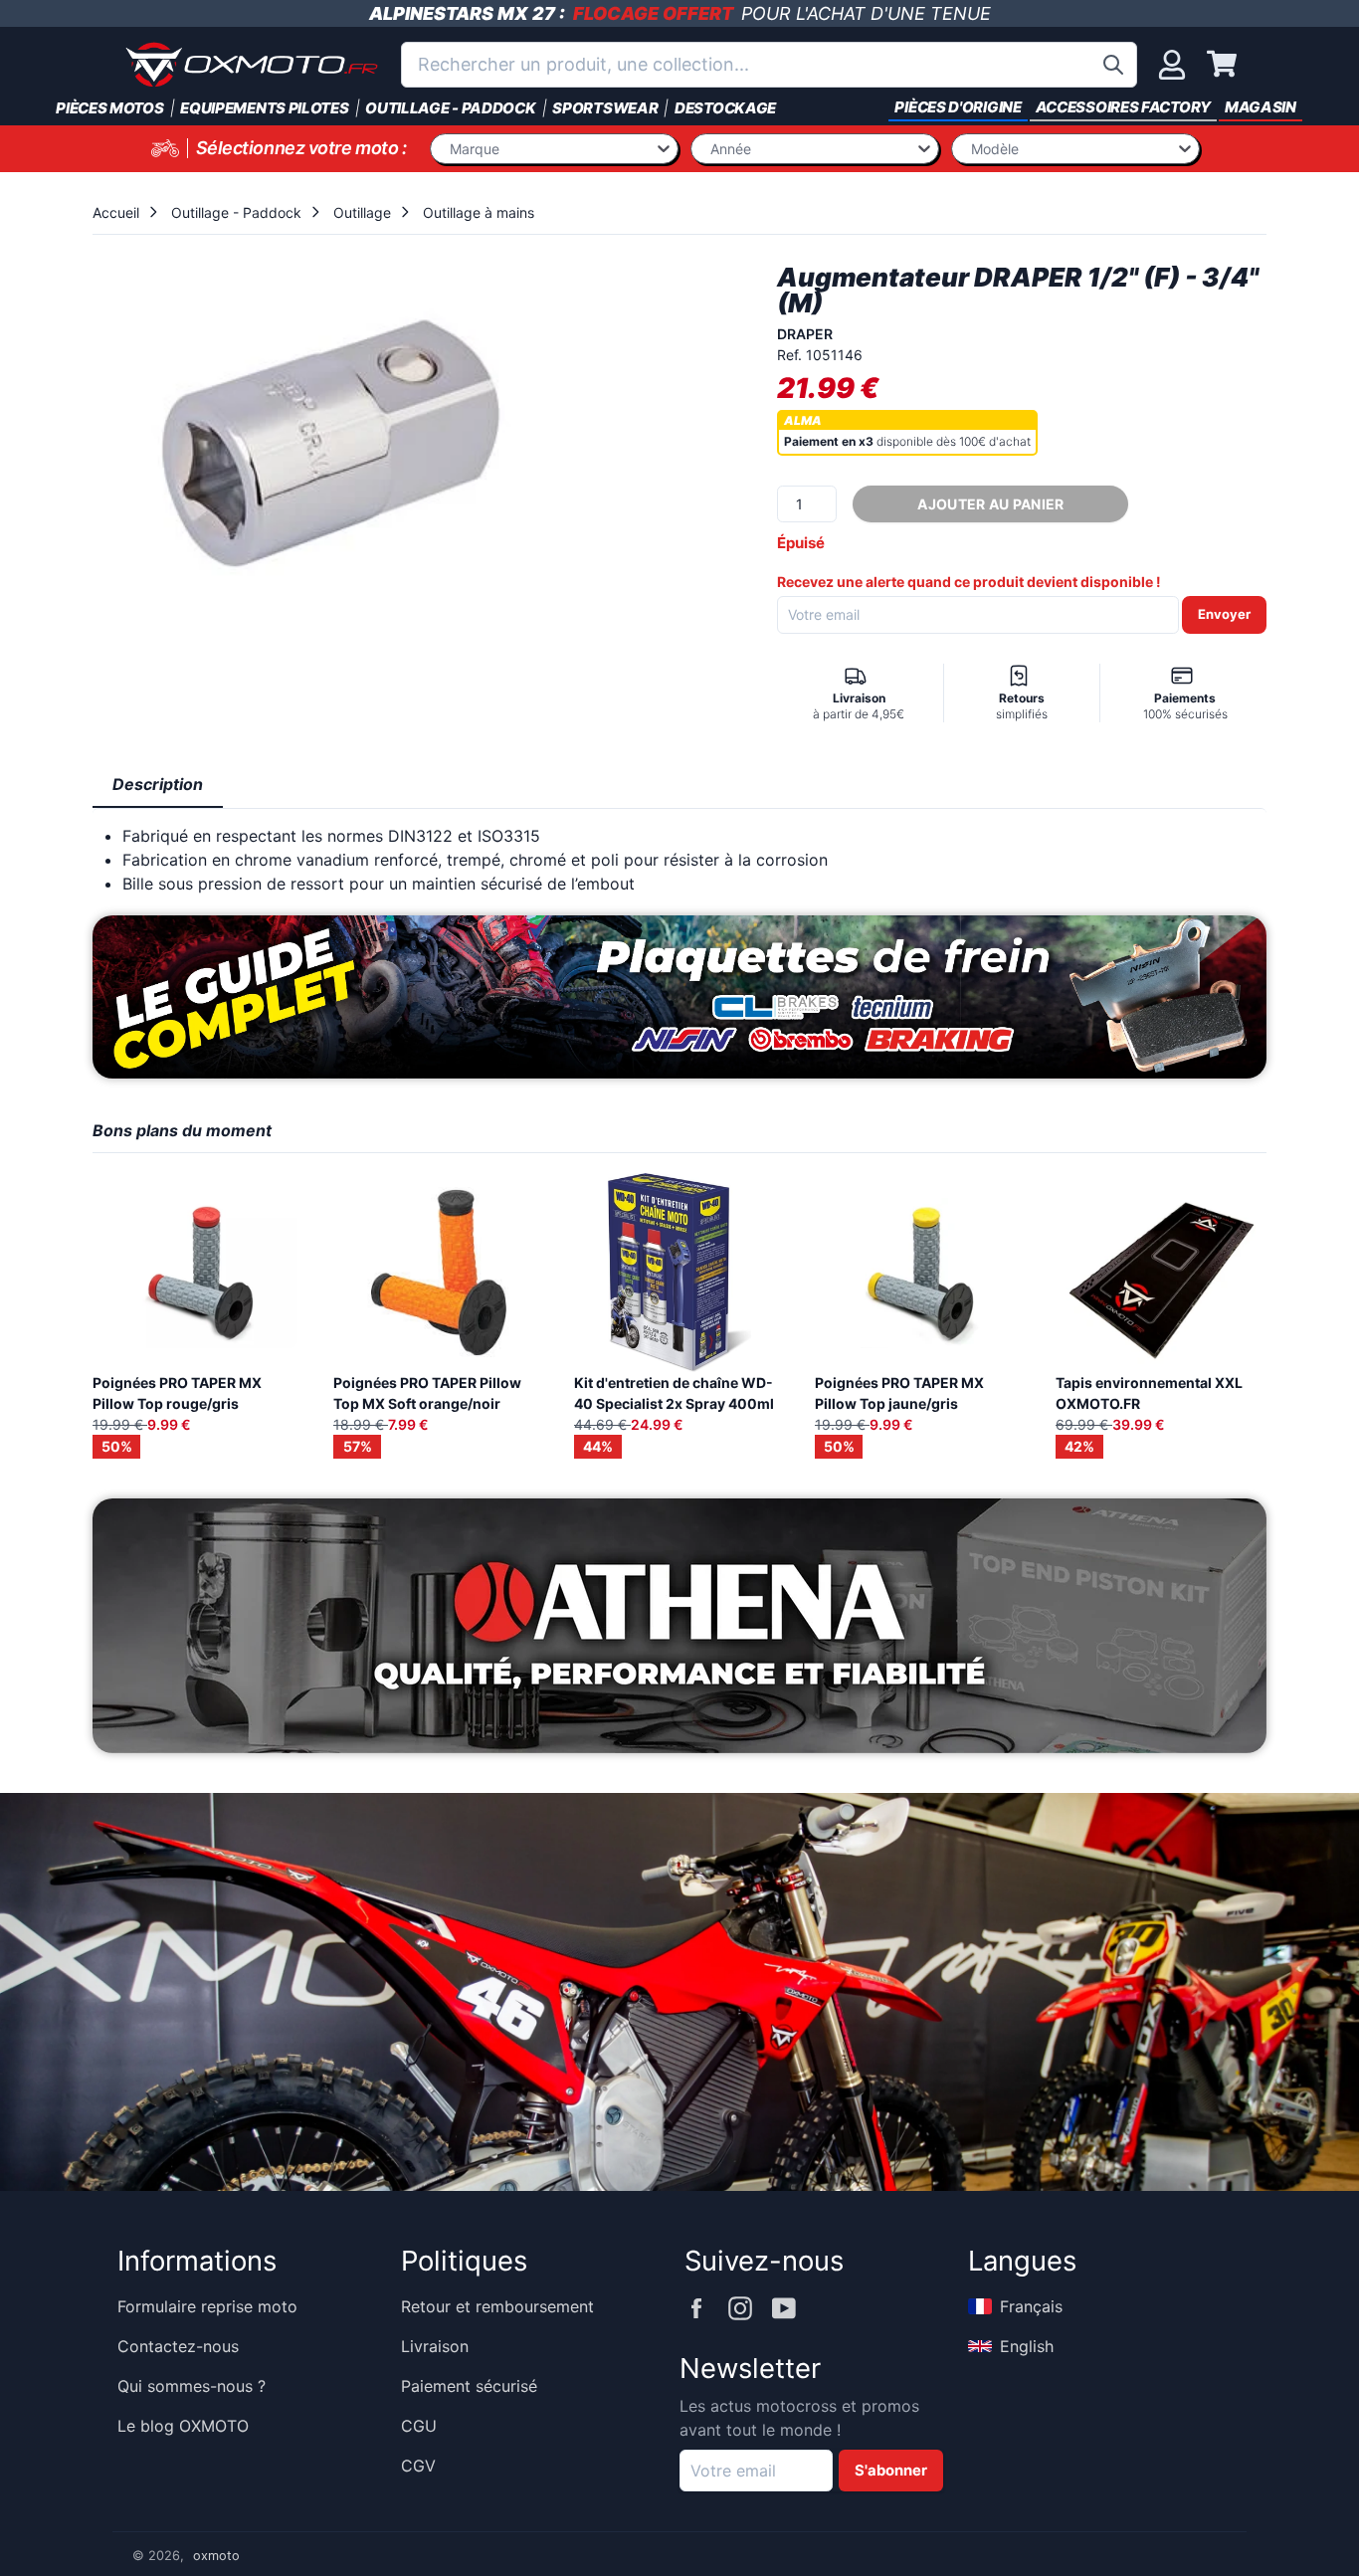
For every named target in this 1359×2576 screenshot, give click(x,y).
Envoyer (1224, 614)
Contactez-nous (178, 2346)
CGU (419, 2426)
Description (158, 784)
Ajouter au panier (990, 504)
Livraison (435, 2346)
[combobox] (769, 65)
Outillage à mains (479, 212)
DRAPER (805, 334)
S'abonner (891, 2471)
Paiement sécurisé (469, 2386)
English (1027, 2346)
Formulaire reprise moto (207, 2306)
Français (1031, 2306)
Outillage (362, 212)
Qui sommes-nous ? (192, 2386)
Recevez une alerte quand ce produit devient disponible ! (969, 582)
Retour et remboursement (497, 2306)
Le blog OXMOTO (183, 2426)
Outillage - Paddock (236, 212)
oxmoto (216, 2556)
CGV (418, 2466)
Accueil (116, 212)
